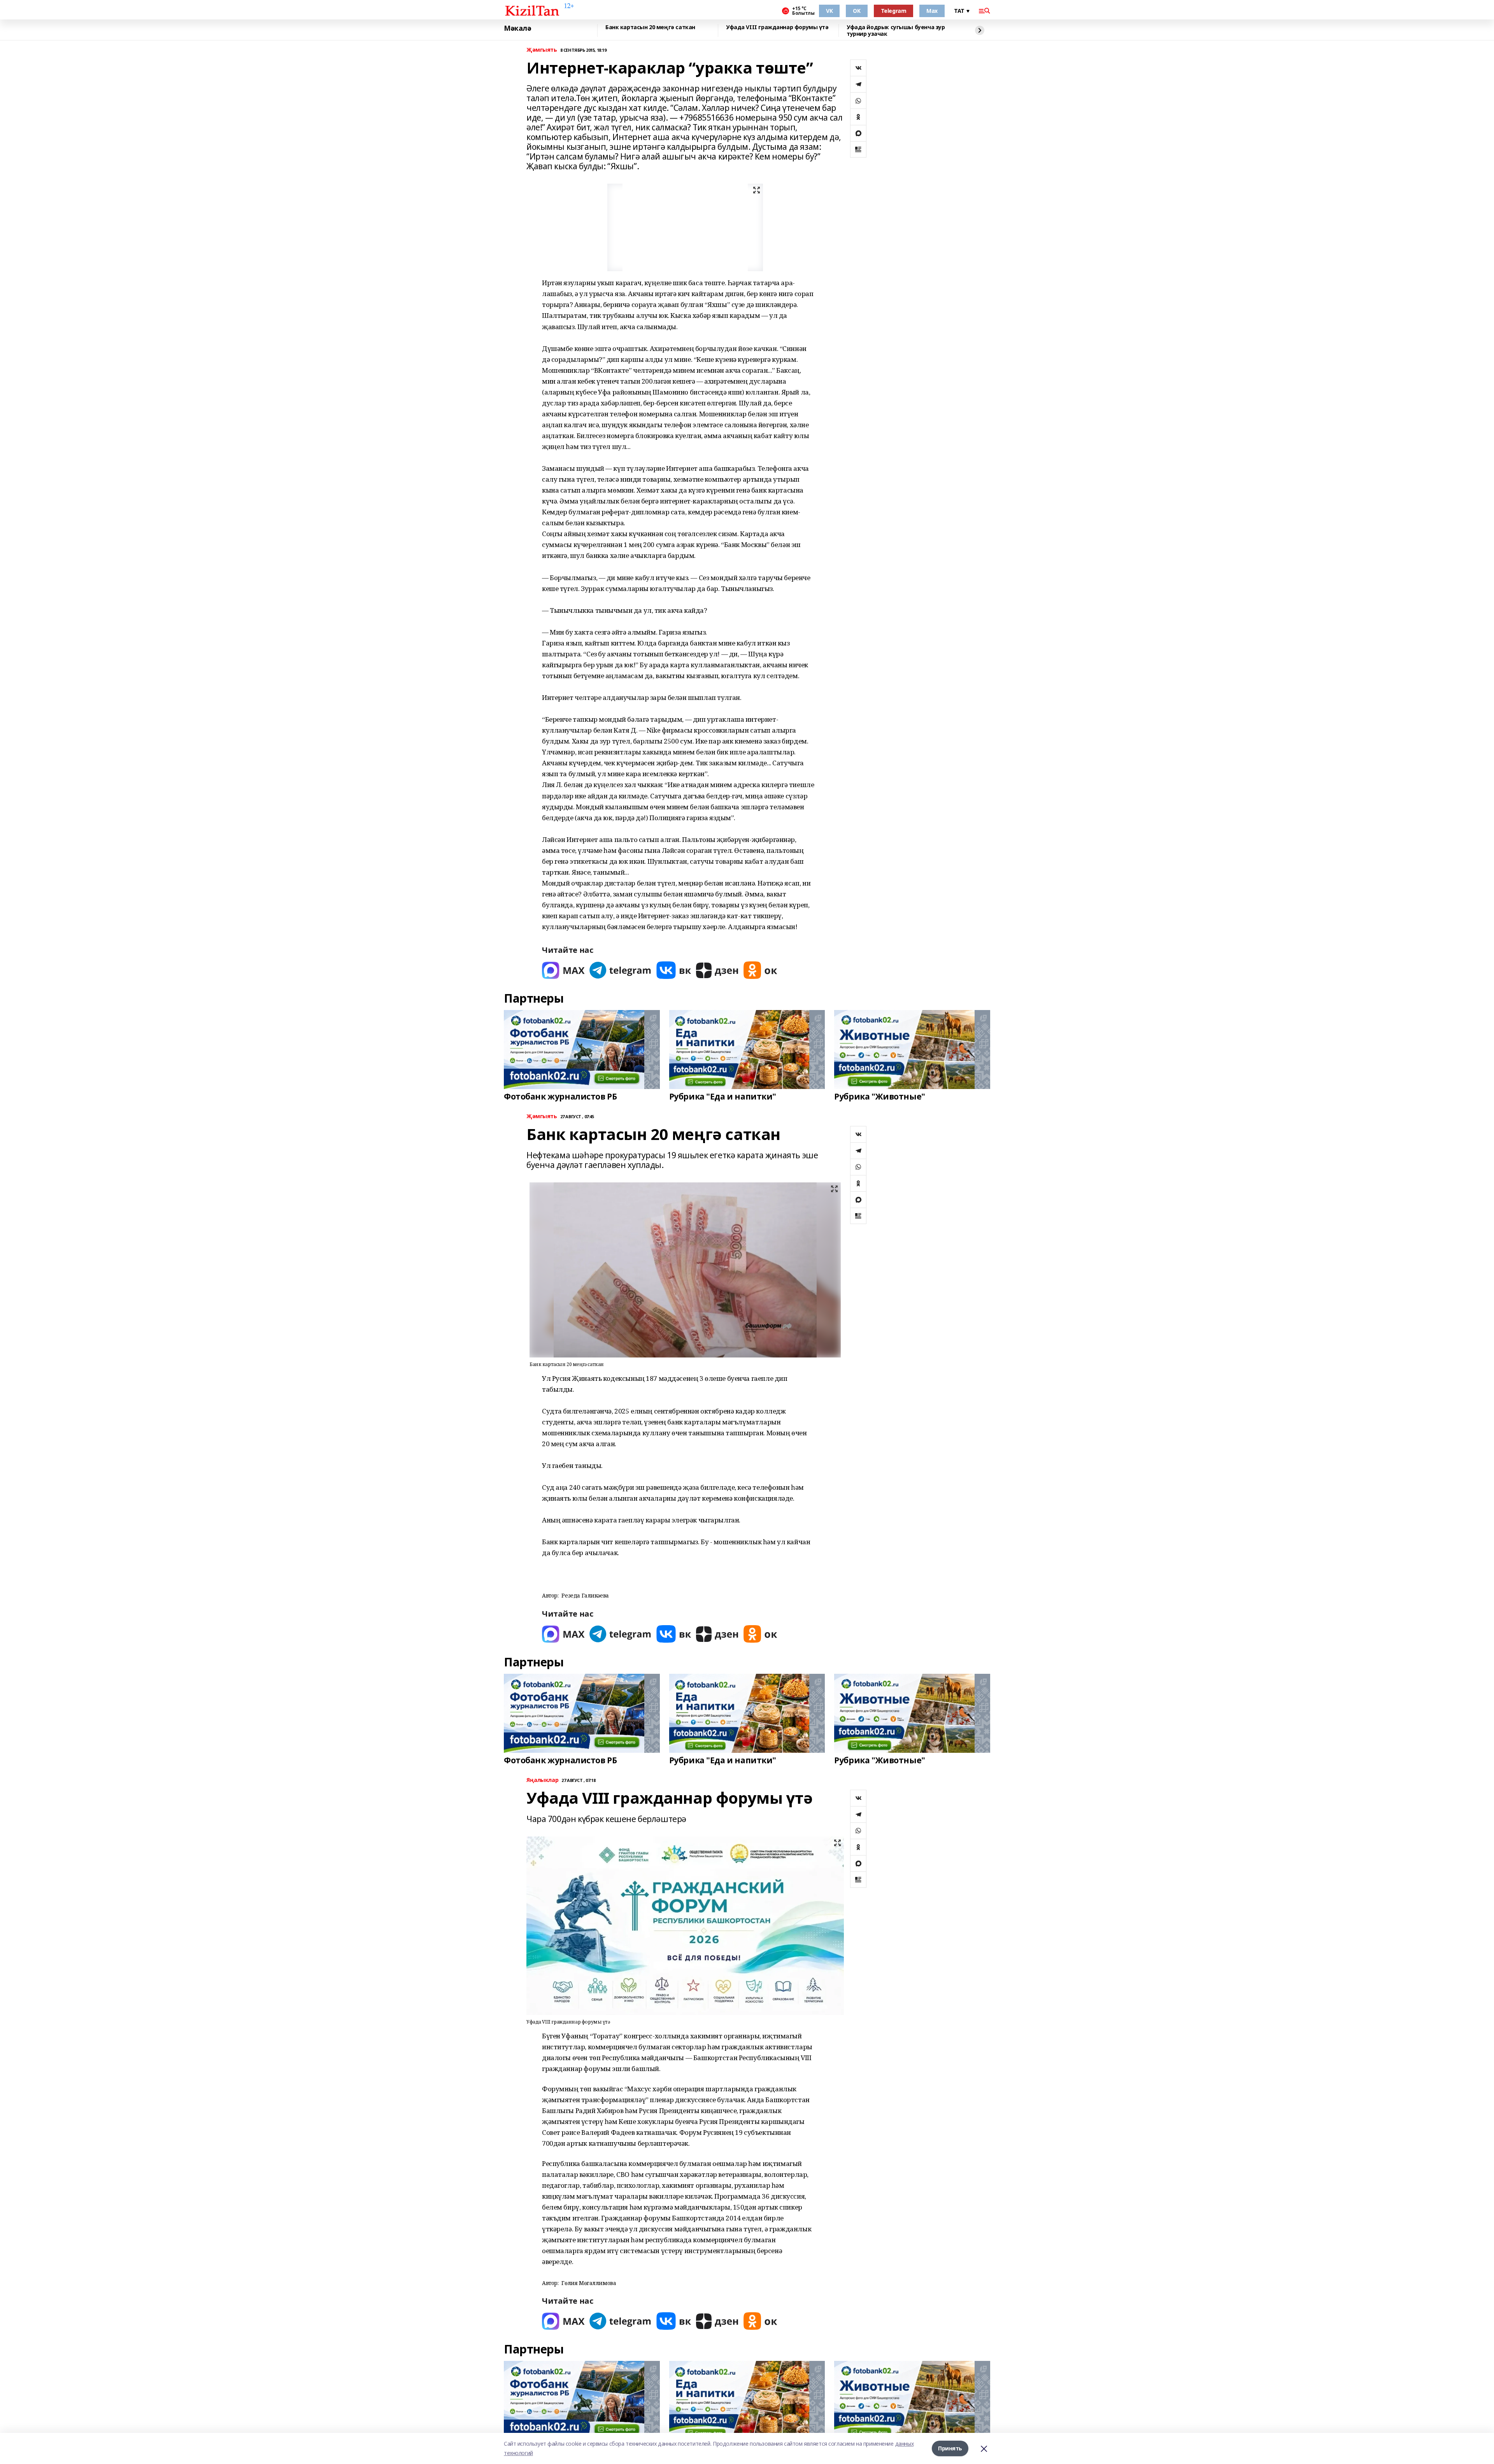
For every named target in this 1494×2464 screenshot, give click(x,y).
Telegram (894, 11)
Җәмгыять (542, 50)
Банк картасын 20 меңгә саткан (650, 27)
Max (932, 11)
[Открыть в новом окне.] (563, 970)
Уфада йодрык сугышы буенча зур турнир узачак (896, 31)
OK (857, 11)
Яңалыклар (542, 1780)
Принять (950, 2448)
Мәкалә (517, 28)
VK (829, 11)
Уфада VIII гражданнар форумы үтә (777, 27)
